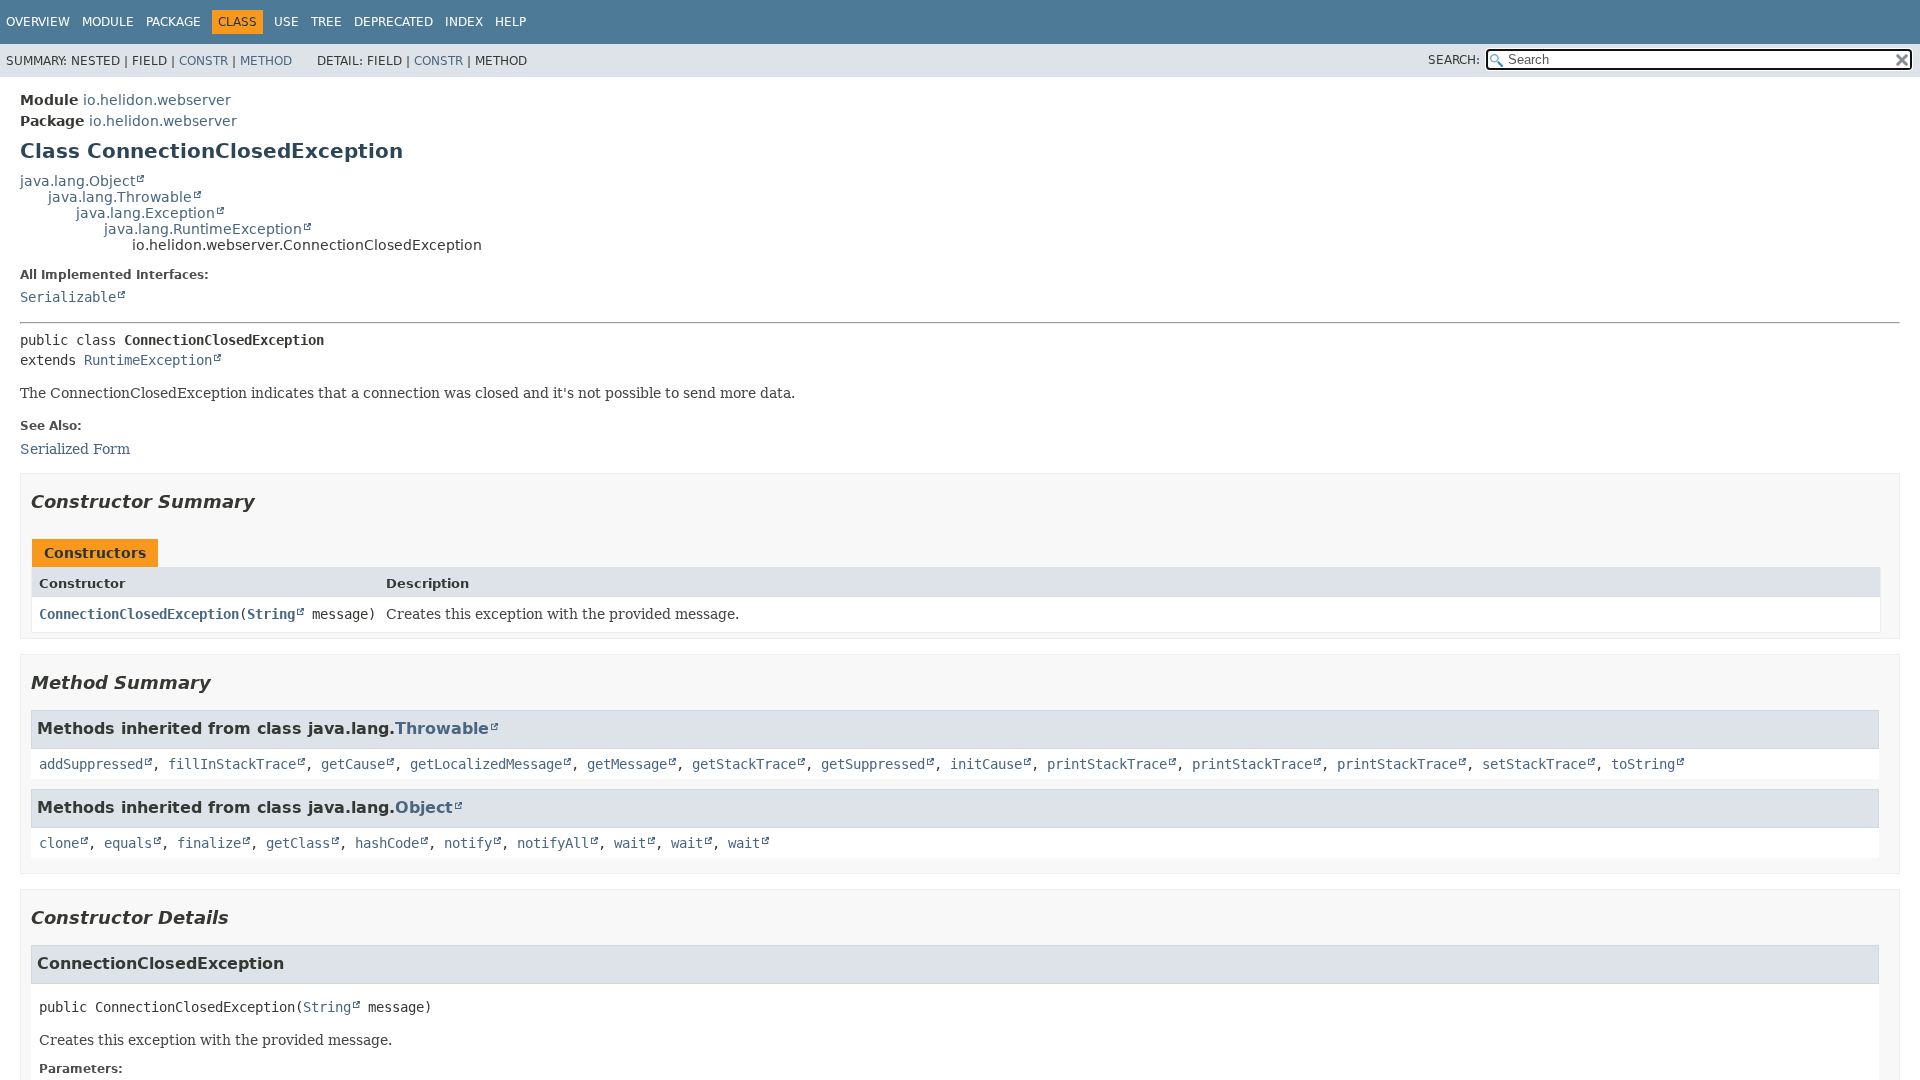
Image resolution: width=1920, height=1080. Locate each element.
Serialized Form (75, 449)
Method (266, 61)
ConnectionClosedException (139, 614)
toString (1643, 764)
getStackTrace (744, 764)
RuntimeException (148, 360)
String (271, 614)
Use (286, 22)
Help (510, 22)
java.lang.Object (77, 181)
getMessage (627, 764)
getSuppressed (873, 764)
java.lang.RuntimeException (203, 229)
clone (59, 843)
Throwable (442, 728)
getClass (298, 843)
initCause (986, 764)
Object (424, 807)
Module (108, 22)
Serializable (68, 297)
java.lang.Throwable (120, 197)
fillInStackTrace (232, 764)
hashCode (387, 843)
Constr (203, 61)
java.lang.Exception (145, 213)
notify (468, 843)
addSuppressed (91, 764)
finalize (209, 843)
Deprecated (393, 22)
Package (173, 22)
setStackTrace (1534, 764)
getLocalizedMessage (486, 764)
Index (464, 22)
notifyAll (553, 843)
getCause (353, 764)
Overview (38, 22)
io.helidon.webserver (157, 100)
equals (128, 843)
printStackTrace (1107, 764)
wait (630, 843)
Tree (326, 22)
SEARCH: (1454, 60)
